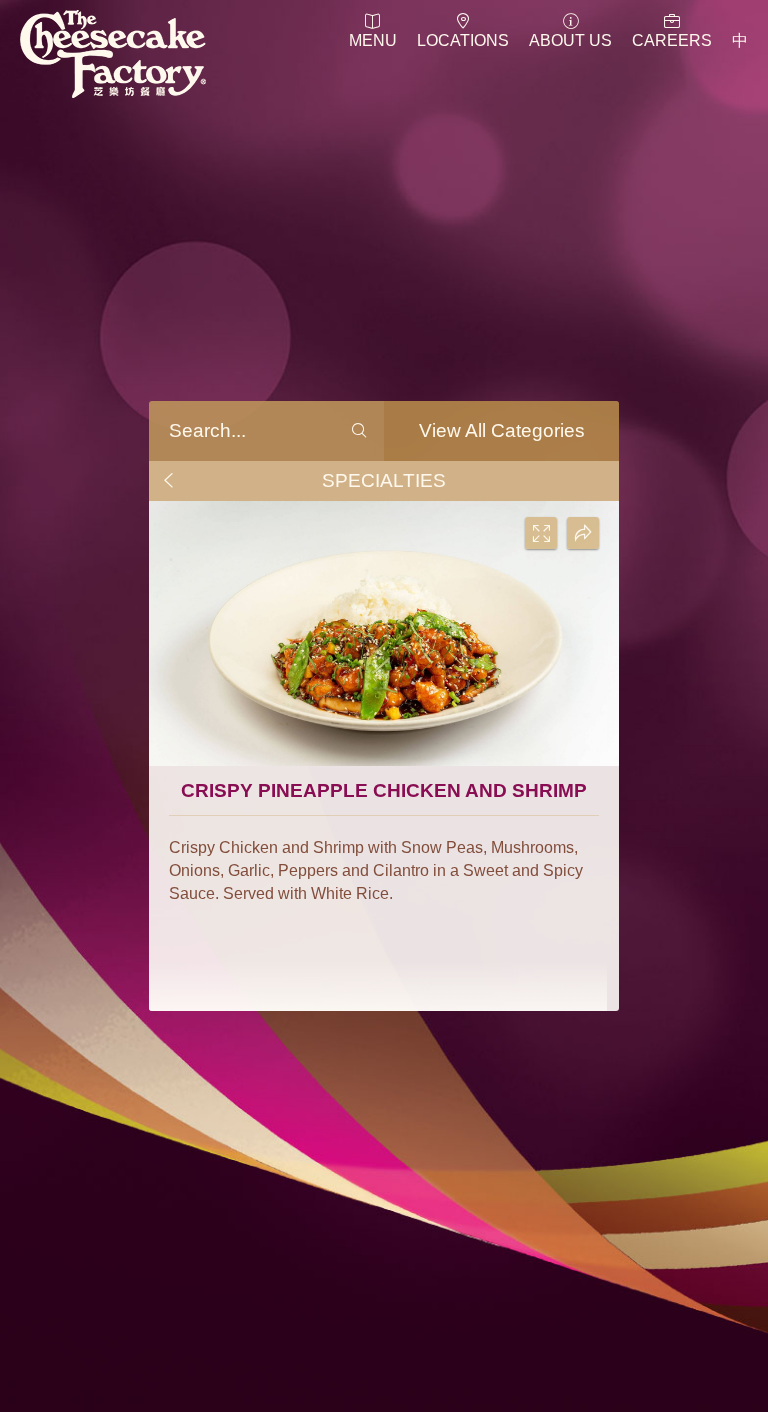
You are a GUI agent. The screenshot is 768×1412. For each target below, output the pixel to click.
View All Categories (502, 430)
